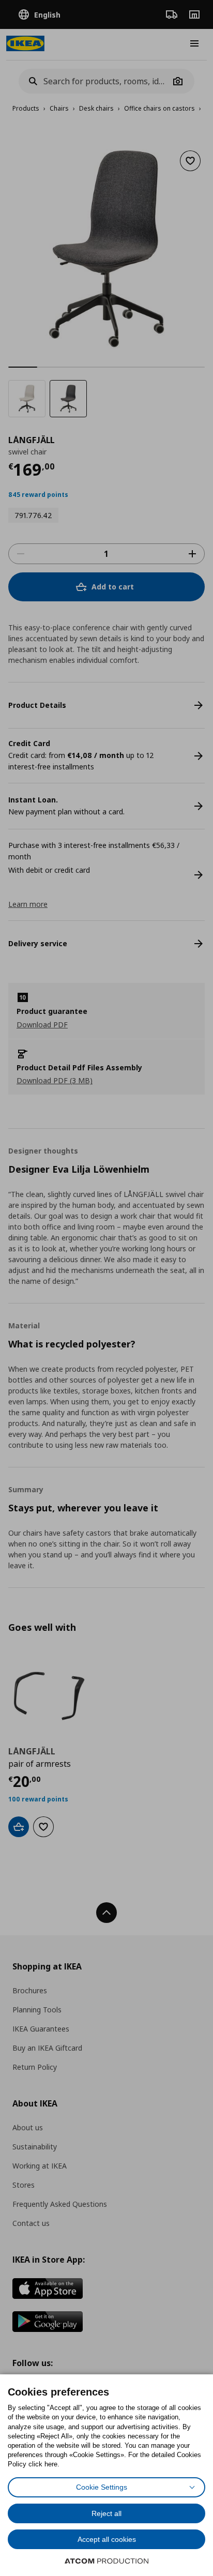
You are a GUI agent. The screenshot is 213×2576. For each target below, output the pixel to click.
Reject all (106, 2513)
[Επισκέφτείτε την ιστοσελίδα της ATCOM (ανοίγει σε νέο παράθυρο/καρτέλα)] (106, 2561)
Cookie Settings (102, 2487)
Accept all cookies (107, 2539)
